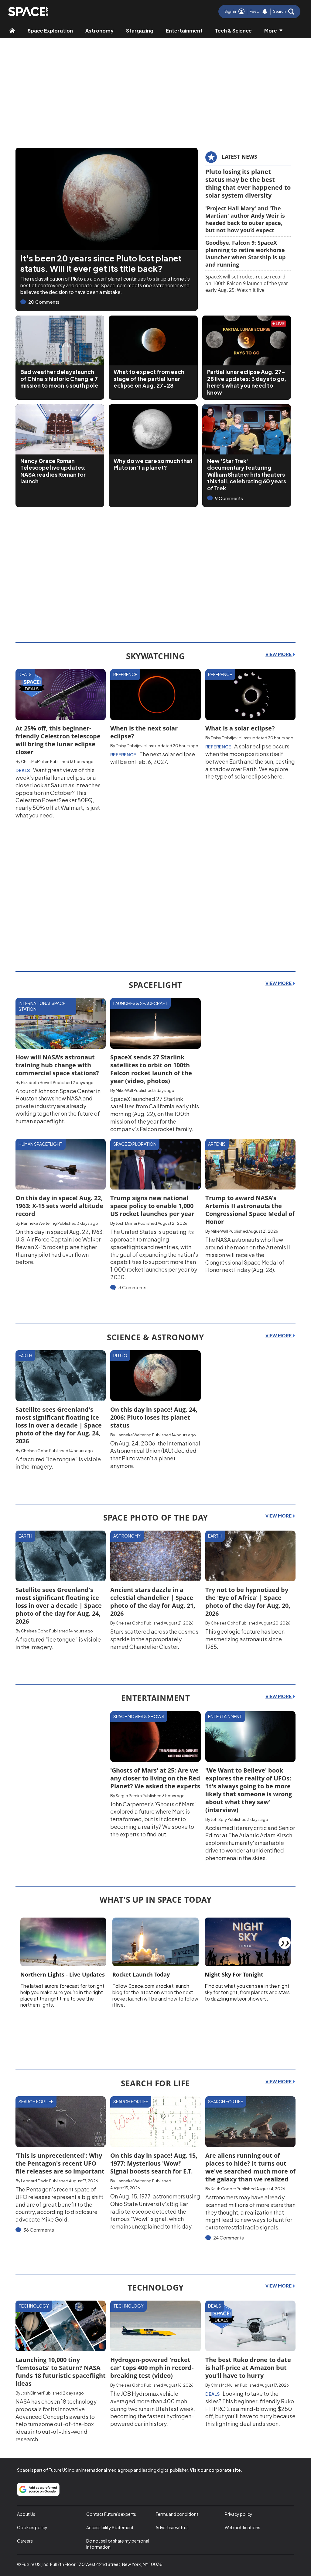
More (271, 31)
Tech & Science (233, 31)
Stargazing (140, 31)
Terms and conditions (177, 2514)
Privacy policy (239, 2514)
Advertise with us (172, 2527)
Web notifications (243, 2527)
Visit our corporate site (215, 2470)
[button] (284, 12)
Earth (25, 1355)
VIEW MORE (279, 654)
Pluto (120, 1355)
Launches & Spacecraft (140, 1003)
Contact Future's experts (111, 2514)
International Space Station (42, 1006)
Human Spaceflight (41, 1144)
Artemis (217, 1144)
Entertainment (184, 31)
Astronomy (99, 31)
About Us (26, 2514)
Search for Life (36, 2101)
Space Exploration (50, 31)
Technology (34, 2306)
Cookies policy (32, 2527)
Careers (25, 2541)
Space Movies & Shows (139, 1716)
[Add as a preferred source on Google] (38, 2489)
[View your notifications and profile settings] (265, 12)
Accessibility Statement (110, 2527)
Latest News (239, 157)
